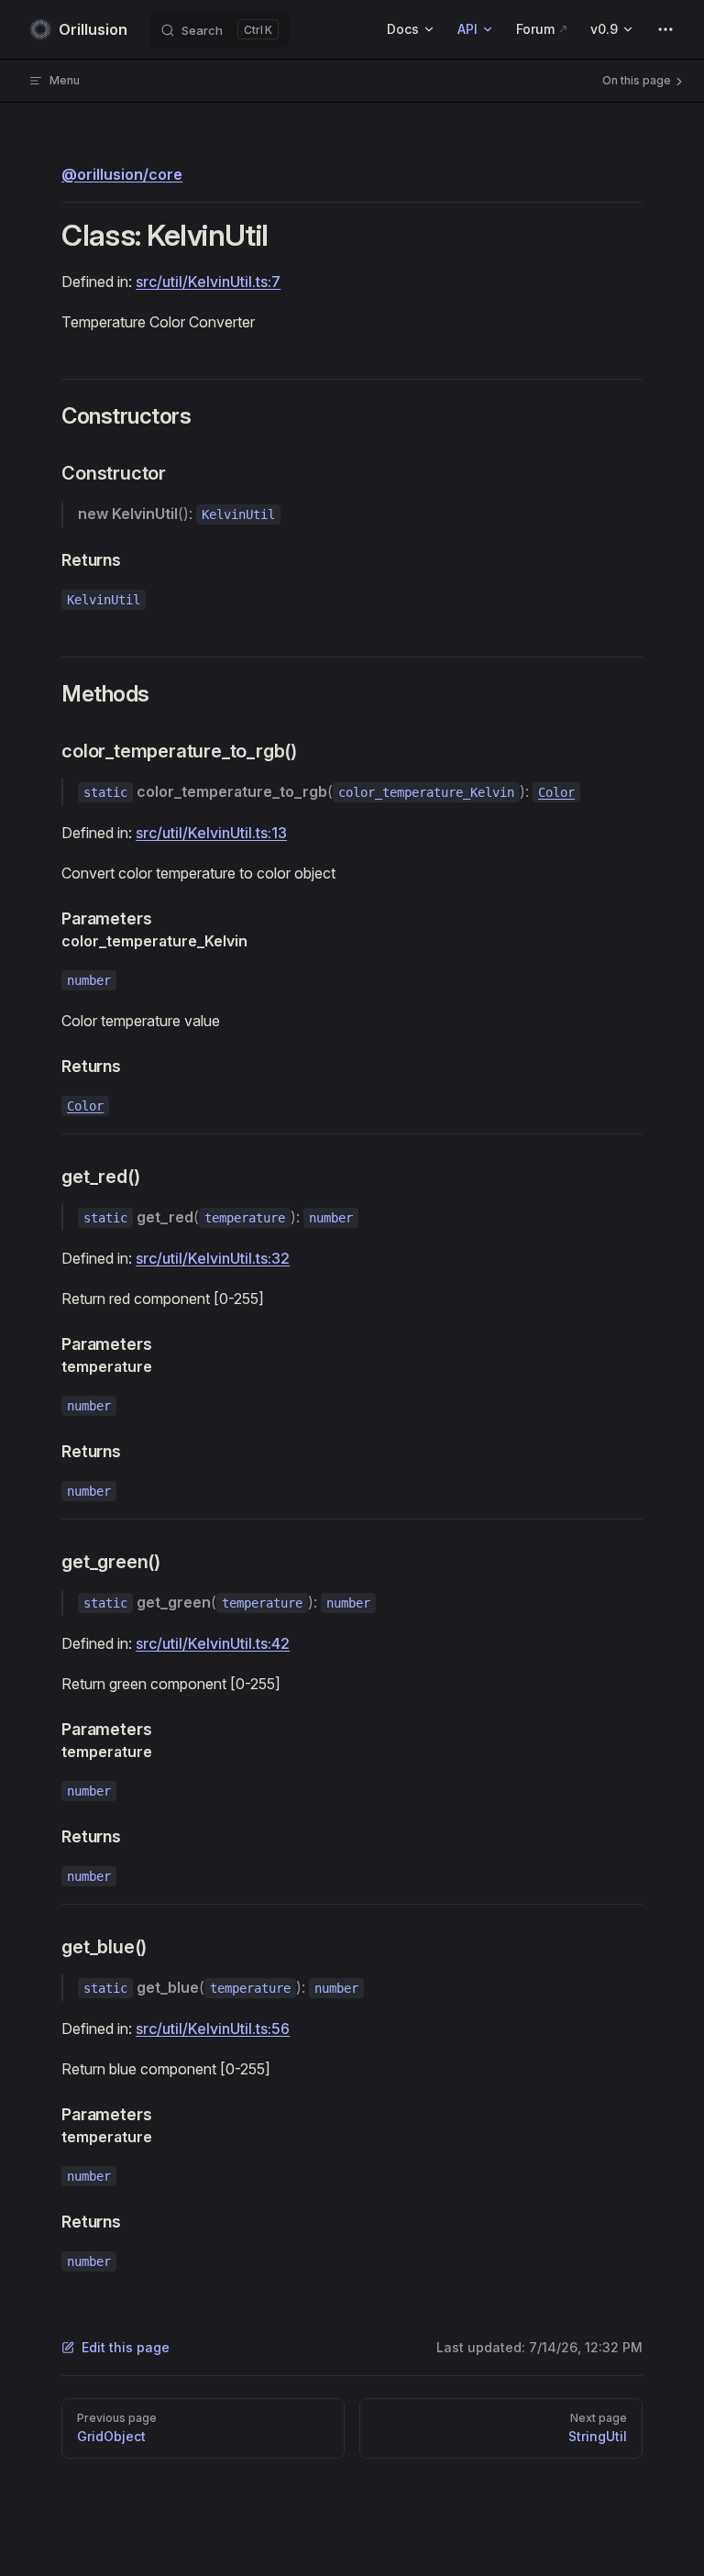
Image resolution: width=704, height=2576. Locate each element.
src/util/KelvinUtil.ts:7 (208, 282)
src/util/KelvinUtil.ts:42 (213, 1643)
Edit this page (126, 2347)
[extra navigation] (665, 29)
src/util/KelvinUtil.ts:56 (213, 2029)
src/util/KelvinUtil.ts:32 (213, 1258)
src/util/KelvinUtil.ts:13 (211, 833)
